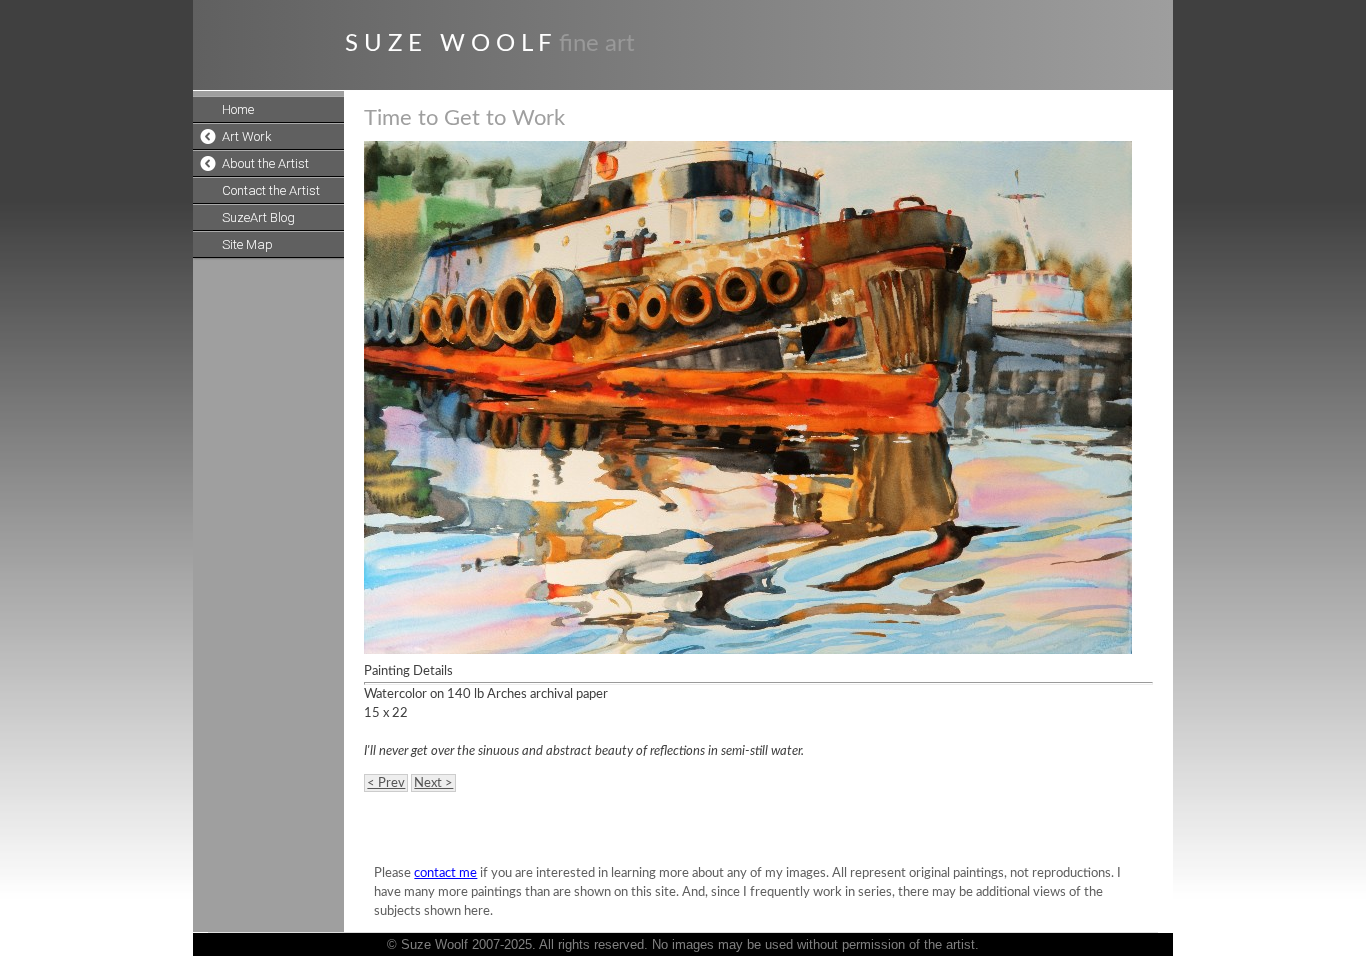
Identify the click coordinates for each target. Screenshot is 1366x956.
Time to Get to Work (464, 118)
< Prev (386, 783)
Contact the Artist (271, 190)
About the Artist (265, 163)
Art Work (247, 136)
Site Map (247, 244)
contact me (445, 873)
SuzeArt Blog (258, 217)
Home (238, 109)
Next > (433, 783)
